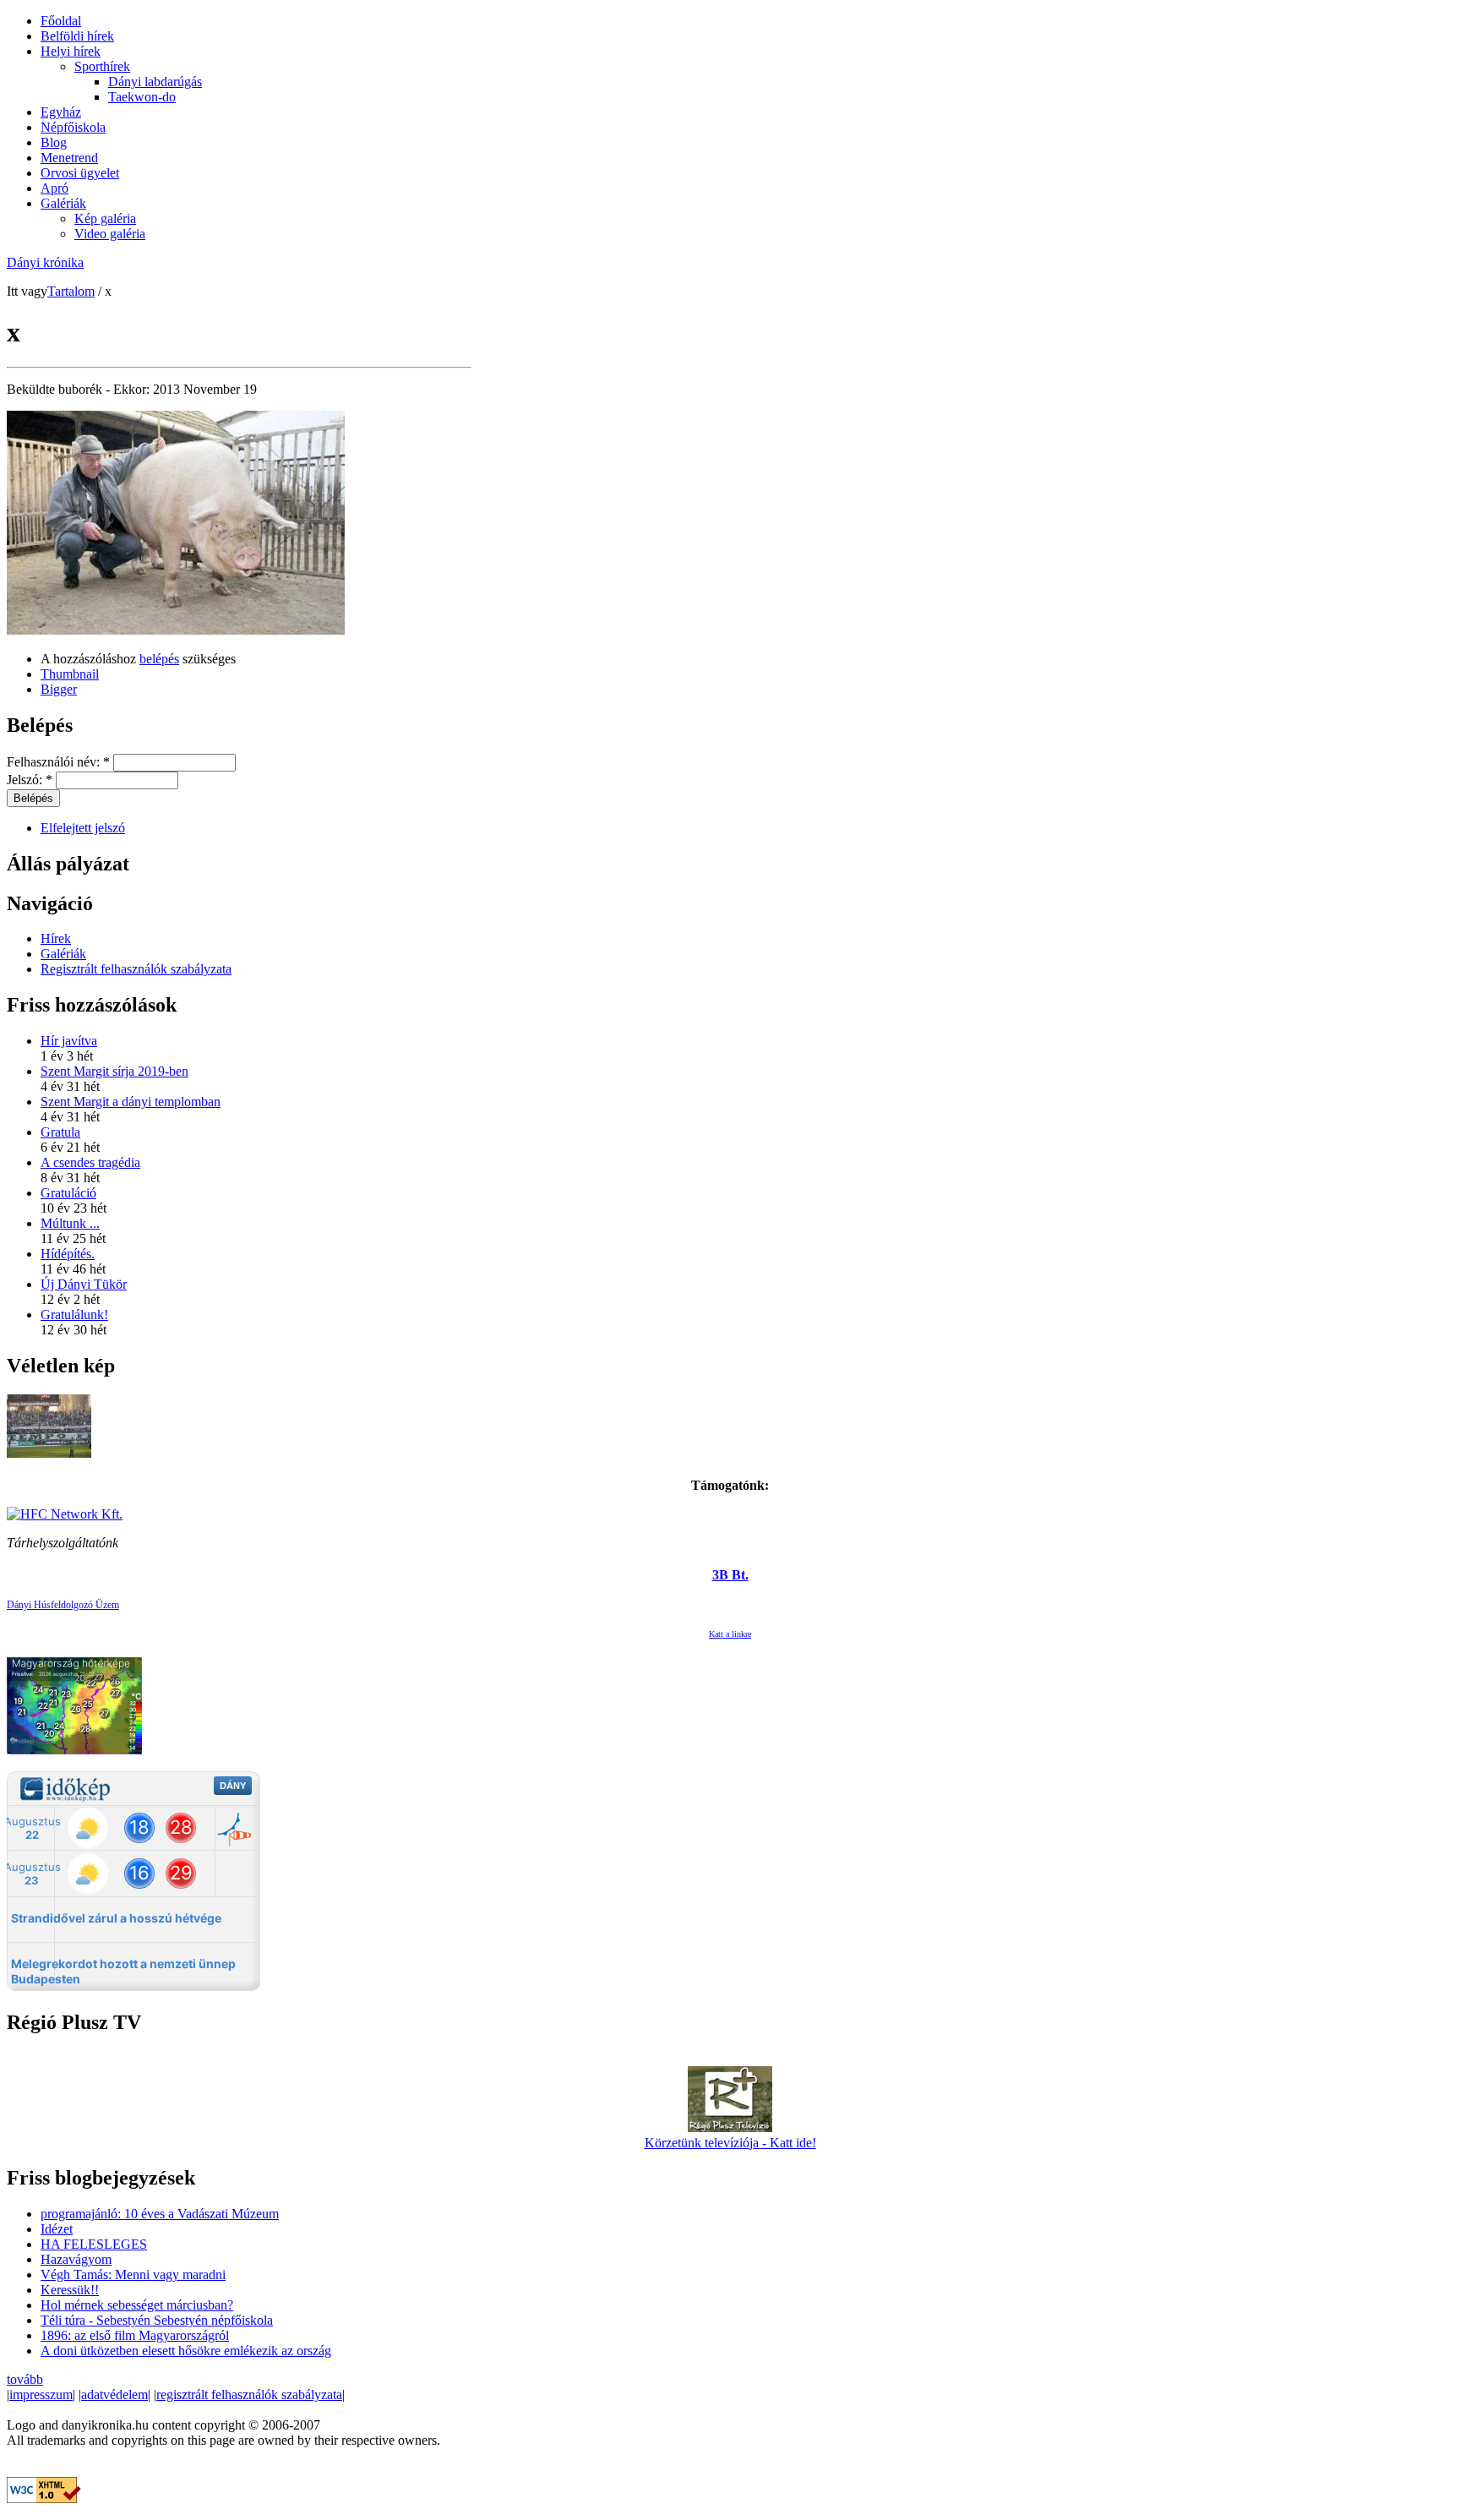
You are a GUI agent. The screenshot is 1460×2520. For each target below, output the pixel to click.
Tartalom (71, 291)
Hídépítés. (68, 1254)
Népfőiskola (73, 127)
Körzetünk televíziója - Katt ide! (730, 2143)
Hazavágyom (76, 2259)
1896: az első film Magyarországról (135, 2335)
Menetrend (69, 158)
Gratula (60, 1132)
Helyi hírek (71, 51)
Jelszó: (30, 780)
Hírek (56, 938)
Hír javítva (69, 1041)
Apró (54, 188)
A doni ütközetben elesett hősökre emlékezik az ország (186, 2351)
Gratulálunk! (74, 1315)
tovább (25, 2379)
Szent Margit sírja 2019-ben (114, 1071)
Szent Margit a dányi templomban (131, 1102)
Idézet (57, 2229)
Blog (54, 142)
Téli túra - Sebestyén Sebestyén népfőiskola (157, 2320)
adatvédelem (114, 2395)
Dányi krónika (45, 262)
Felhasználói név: (58, 762)
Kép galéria (105, 218)
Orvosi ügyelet (80, 173)
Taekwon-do (142, 97)
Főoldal (61, 21)
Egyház (61, 112)
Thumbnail (70, 674)
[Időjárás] (74, 1750)
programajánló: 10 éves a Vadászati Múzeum (160, 2214)
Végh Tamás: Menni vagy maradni (133, 2275)
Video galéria (110, 234)
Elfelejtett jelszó (83, 828)
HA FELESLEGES (94, 2244)
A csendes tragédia (90, 1162)
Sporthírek (102, 66)
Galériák (63, 203)
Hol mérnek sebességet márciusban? (137, 2305)
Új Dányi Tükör (84, 1284)
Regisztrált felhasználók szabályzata (136, 969)
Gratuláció (68, 1193)
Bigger (59, 689)
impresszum (41, 2395)
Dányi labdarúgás (155, 82)
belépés (159, 659)
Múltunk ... (70, 1223)
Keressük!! (70, 2290)
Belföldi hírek (77, 36)
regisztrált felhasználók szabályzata (249, 2395)
